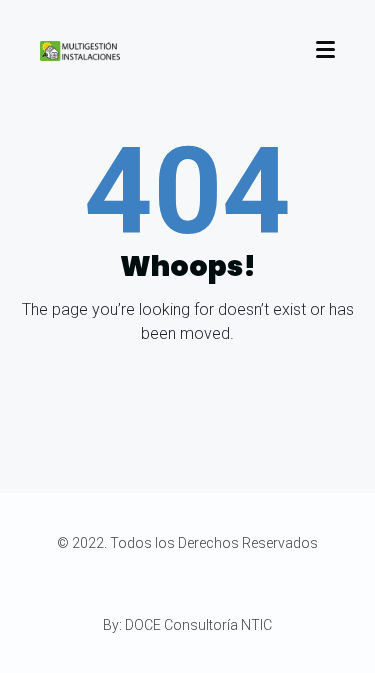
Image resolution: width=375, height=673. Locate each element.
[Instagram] (193, 584)
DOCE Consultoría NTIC (198, 625)
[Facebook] (152, 584)
